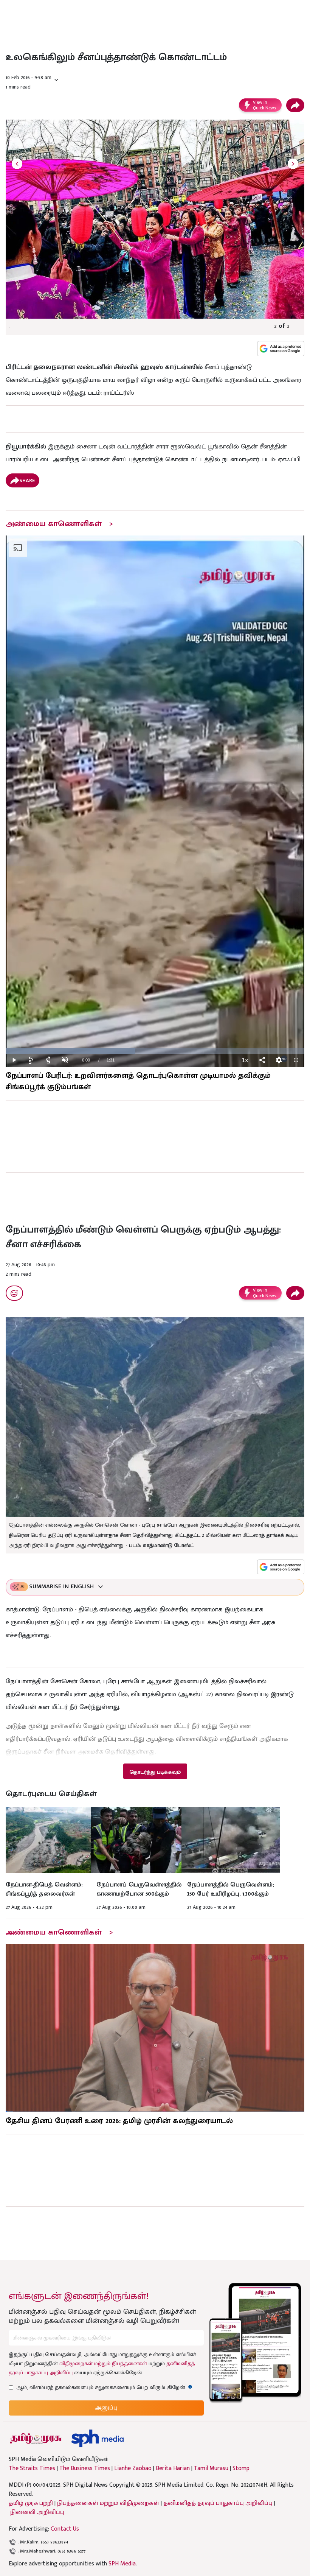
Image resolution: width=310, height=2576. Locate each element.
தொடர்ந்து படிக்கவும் (155, 1772)
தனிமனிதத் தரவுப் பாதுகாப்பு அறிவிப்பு (218, 2503)
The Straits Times (32, 2469)
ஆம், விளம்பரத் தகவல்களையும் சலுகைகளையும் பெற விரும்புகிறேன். (104, 2387)
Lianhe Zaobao (133, 2469)
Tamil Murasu (211, 2469)
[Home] (97, 2438)
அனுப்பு (106, 2408)
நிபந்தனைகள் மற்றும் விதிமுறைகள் (108, 2503)
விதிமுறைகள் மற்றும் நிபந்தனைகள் (103, 2364)
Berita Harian (173, 2469)
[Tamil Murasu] (36, 2438)
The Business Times (85, 2469)
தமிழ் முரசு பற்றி (31, 2503)
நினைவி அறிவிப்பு (37, 2512)
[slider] (155, 1051)
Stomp (241, 2469)
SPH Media (122, 2564)
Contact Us (65, 2529)
